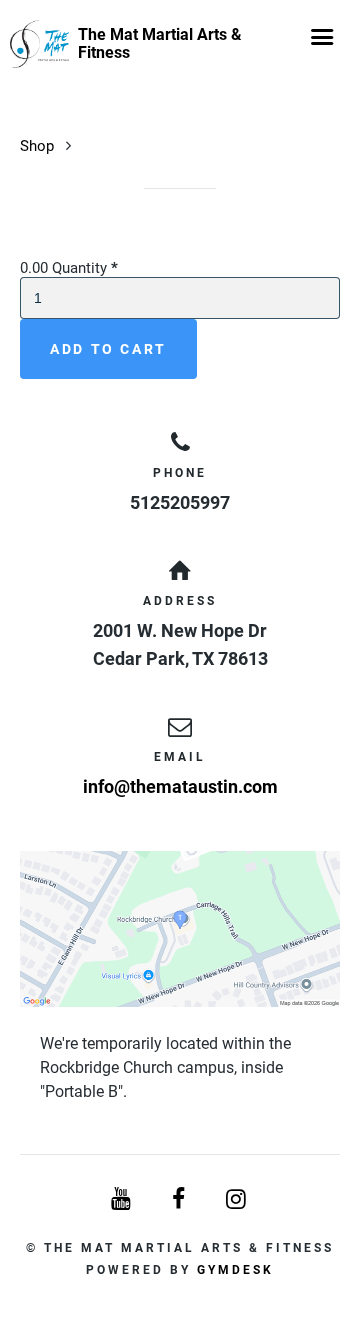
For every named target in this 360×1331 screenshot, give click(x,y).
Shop (37, 146)
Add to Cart (108, 349)
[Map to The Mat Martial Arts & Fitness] (180, 929)
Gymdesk (235, 1270)
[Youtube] (122, 1199)
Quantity (85, 268)
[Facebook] (180, 1199)
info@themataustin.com (180, 786)
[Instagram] (238, 1199)
